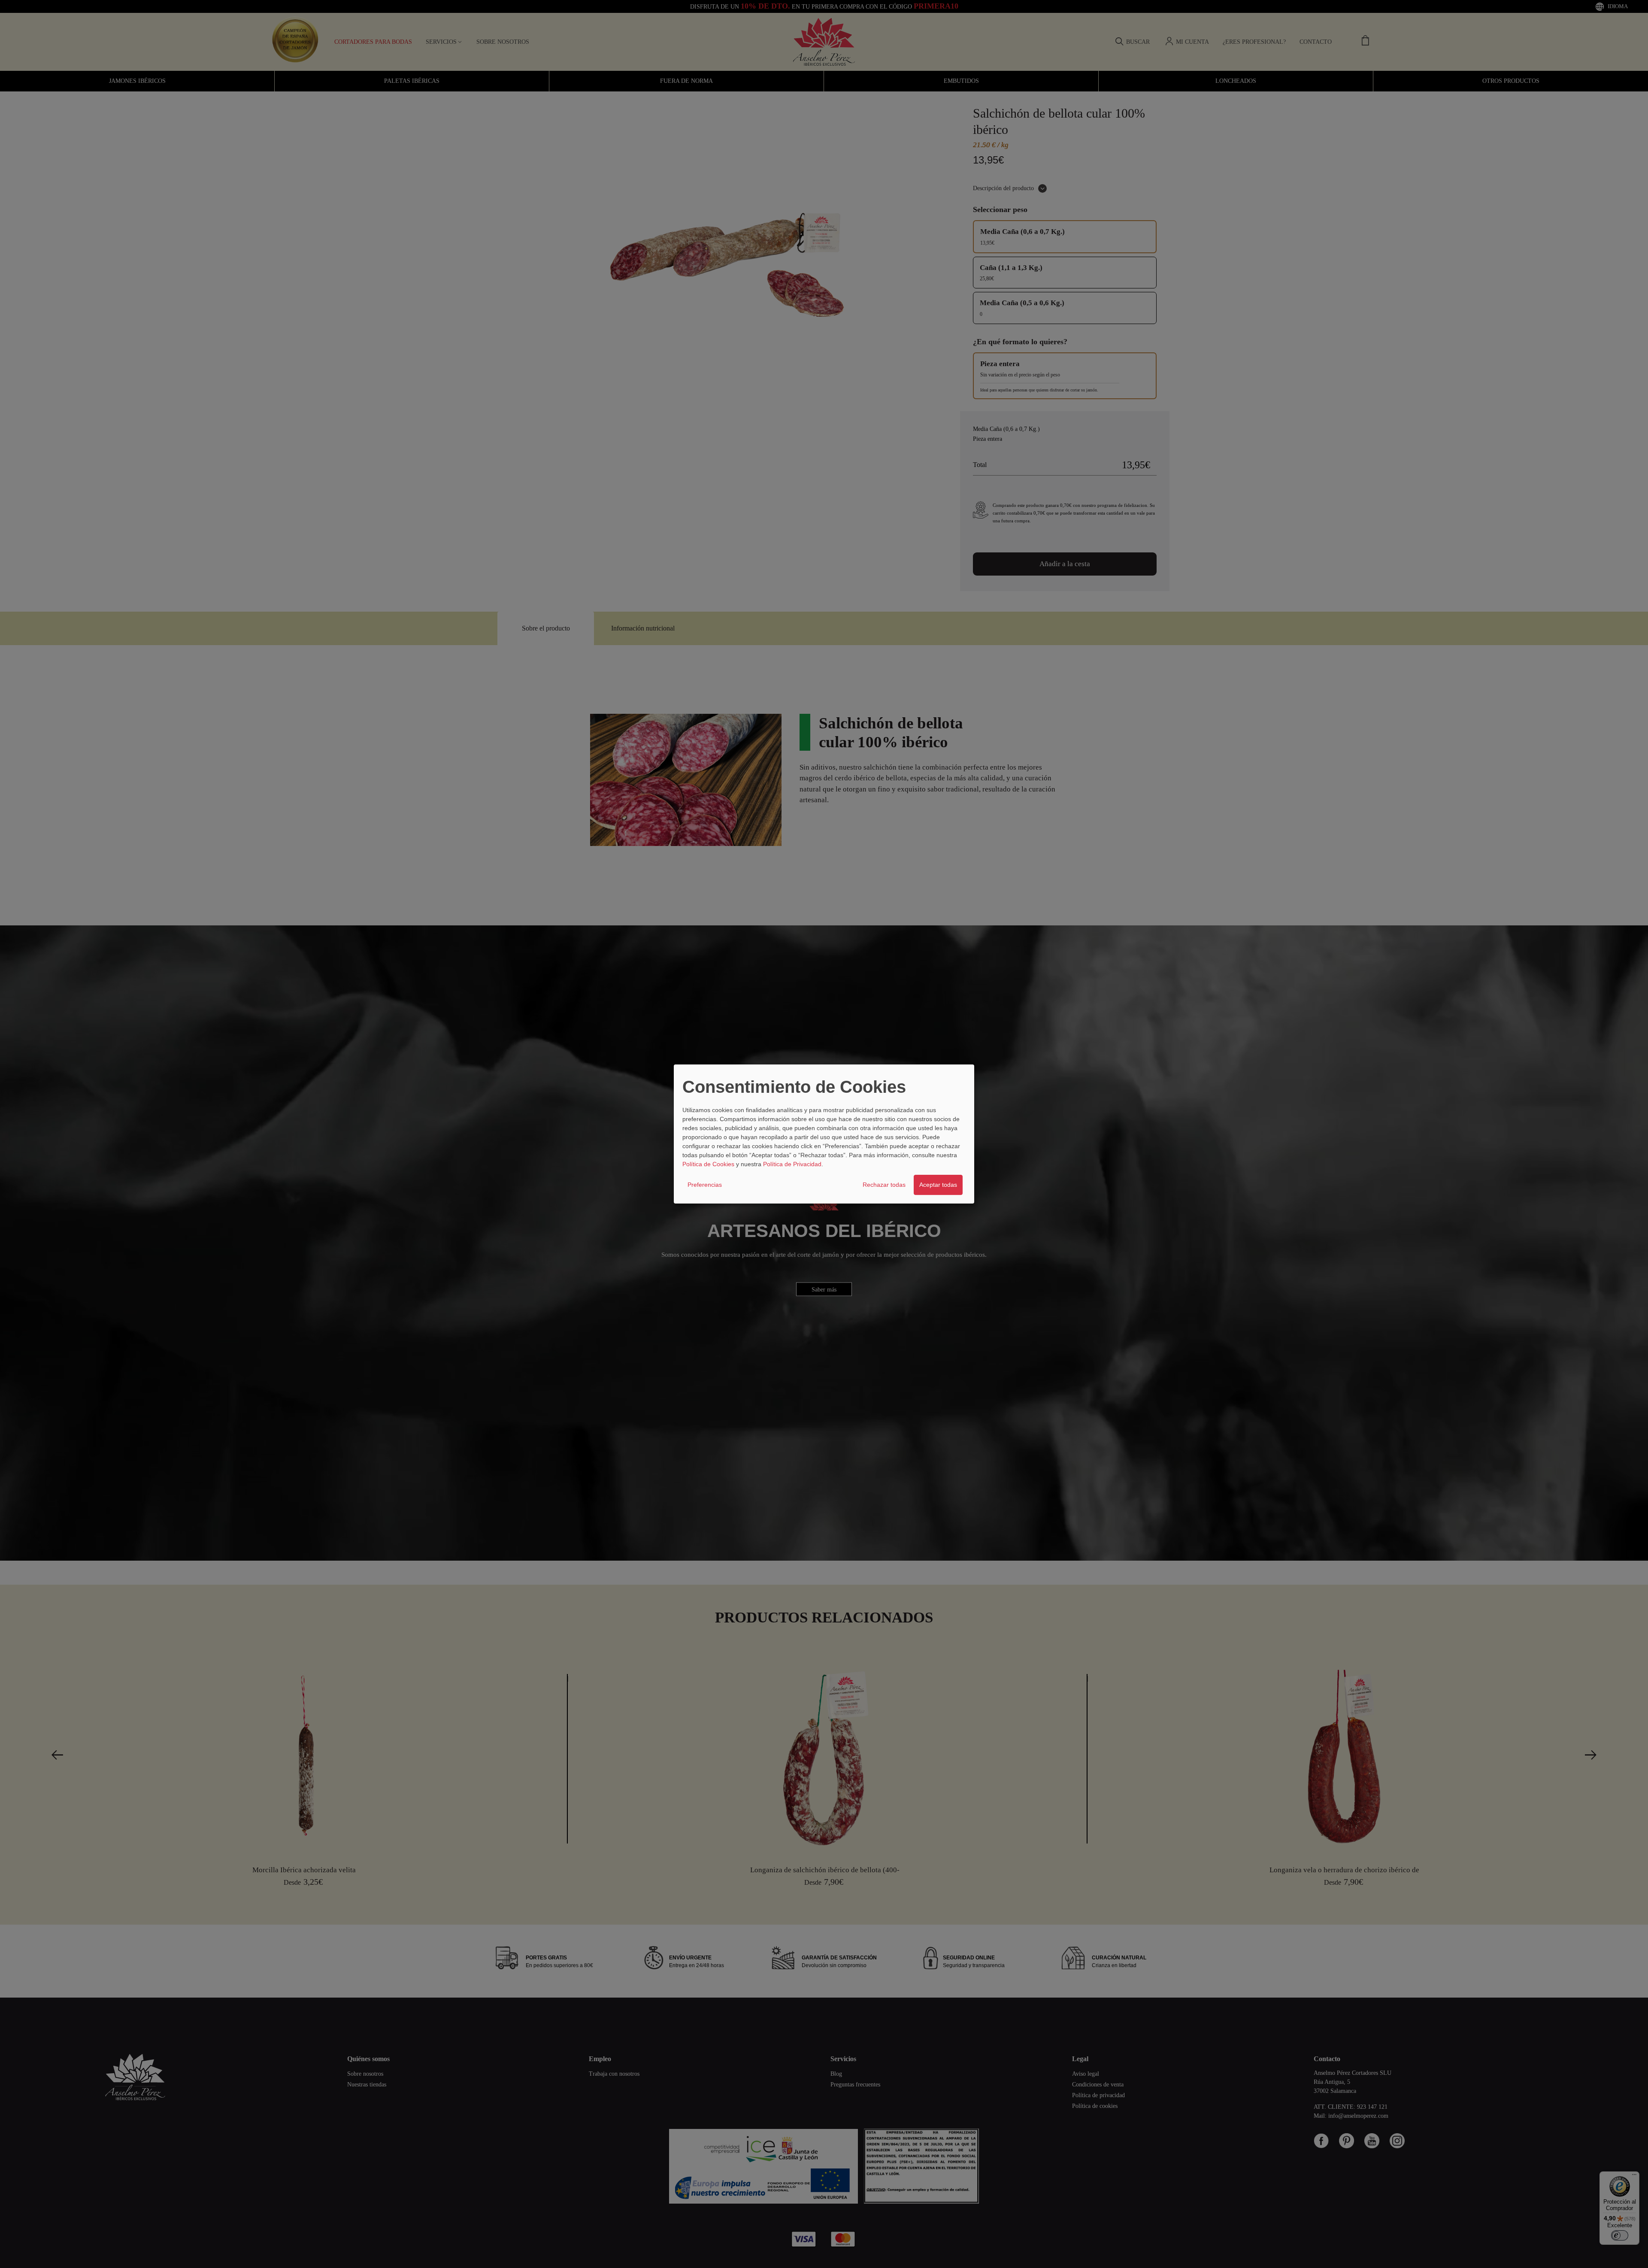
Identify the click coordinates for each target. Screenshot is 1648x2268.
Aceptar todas (938, 1185)
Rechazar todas (884, 1185)
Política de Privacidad (792, 1164)
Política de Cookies (708, 1164)
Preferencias (705, 1185)
